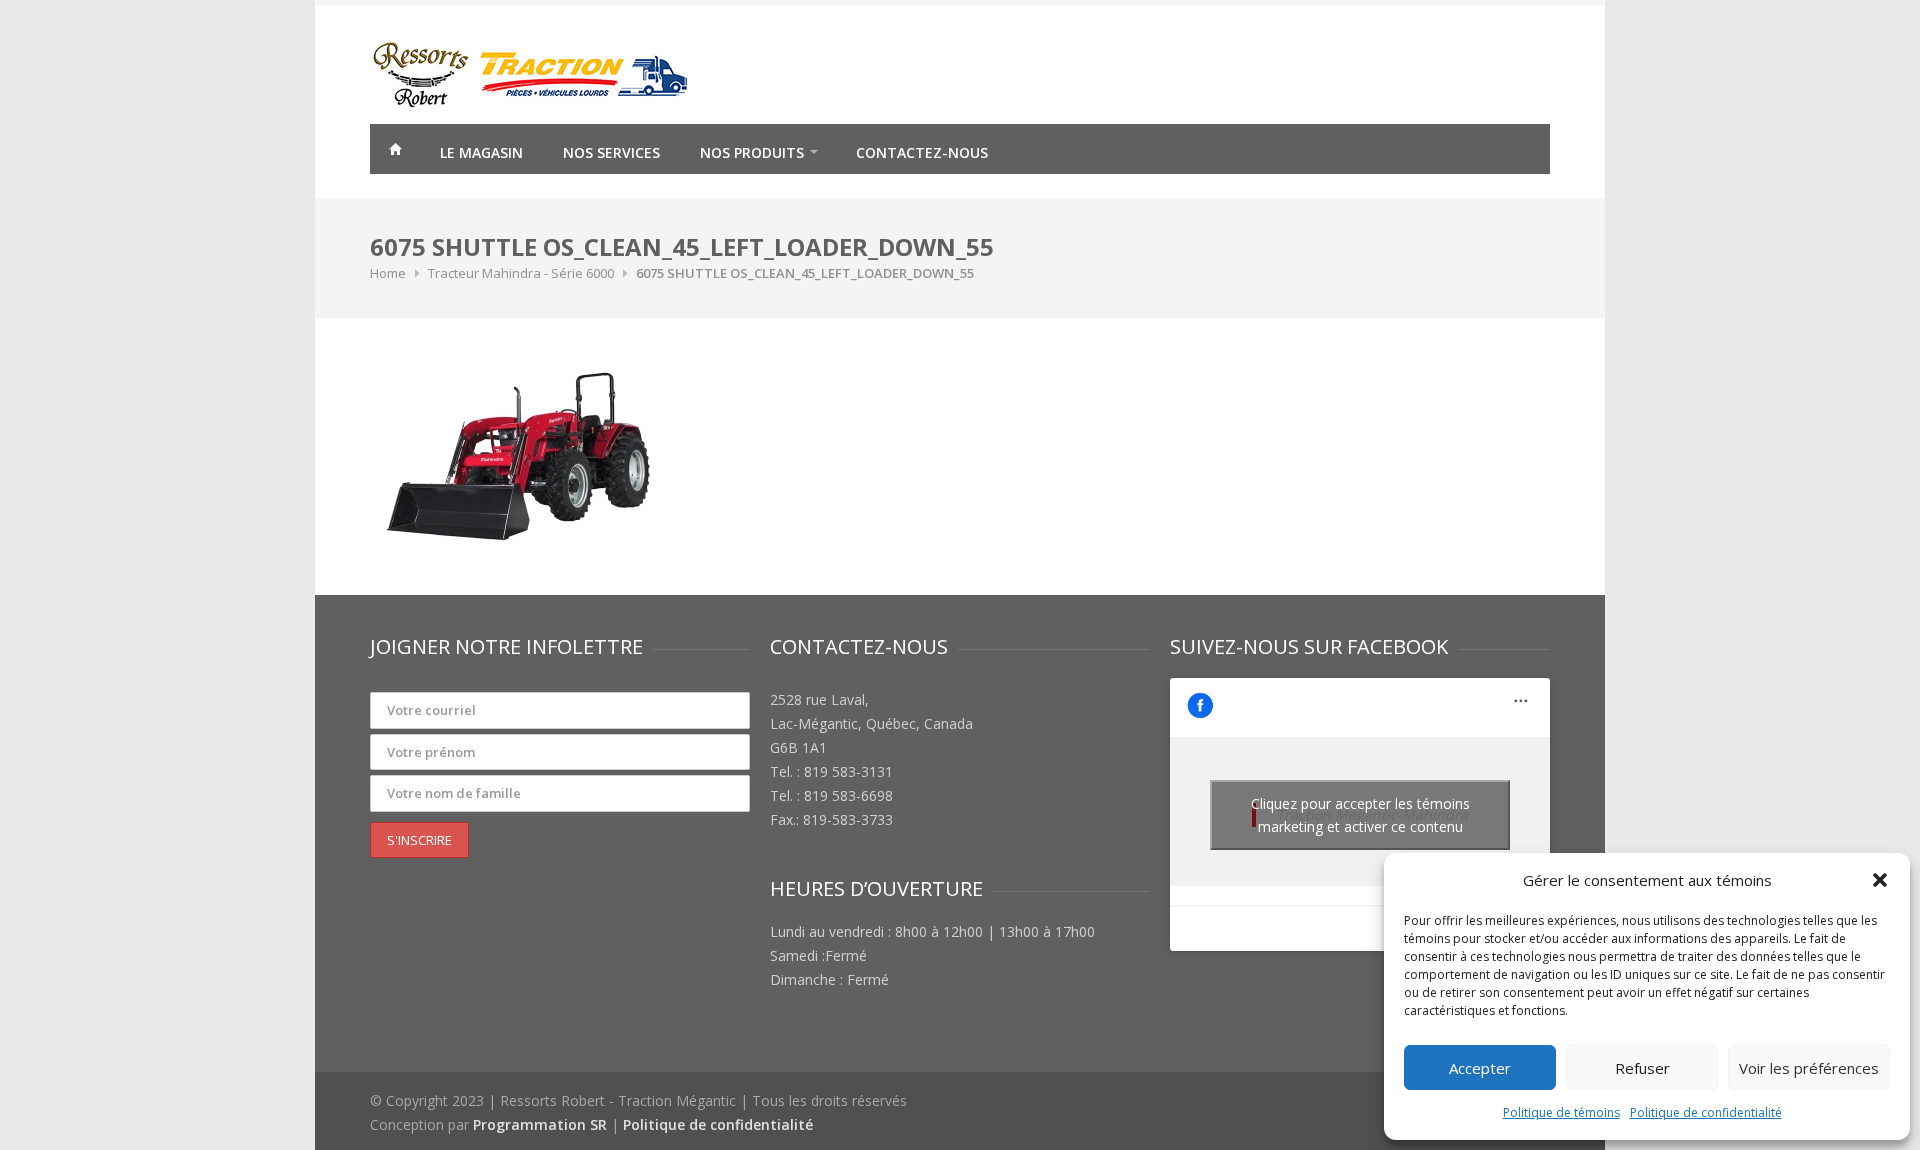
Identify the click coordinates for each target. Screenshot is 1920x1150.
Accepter (1480, 1068)
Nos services (611, 152)
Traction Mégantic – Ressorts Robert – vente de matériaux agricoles (395, 152)
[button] (1880, 880)
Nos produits (752, 152)
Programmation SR (540, 1124)
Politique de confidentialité (1706, 1112)
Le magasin (481, 152)
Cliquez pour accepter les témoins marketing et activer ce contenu (1360, 815)
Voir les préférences (1809, 1068)
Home (388, 273)
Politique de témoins (1561, 1112)
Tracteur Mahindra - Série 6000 (521, 273)
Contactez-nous (922, 152)
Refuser (1642, 1068)
